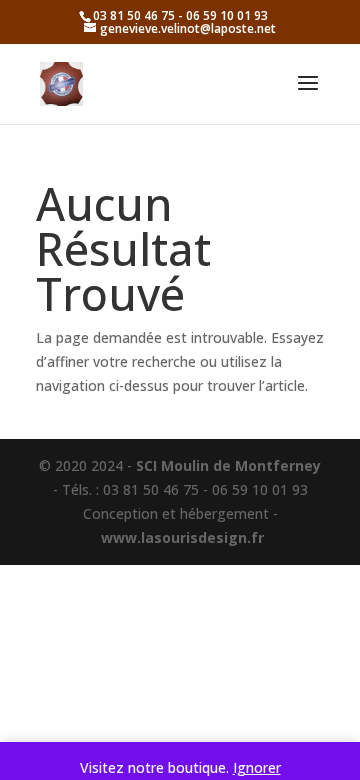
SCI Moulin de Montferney (228, 465)
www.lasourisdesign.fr (182, 537)
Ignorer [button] (257, 767)
